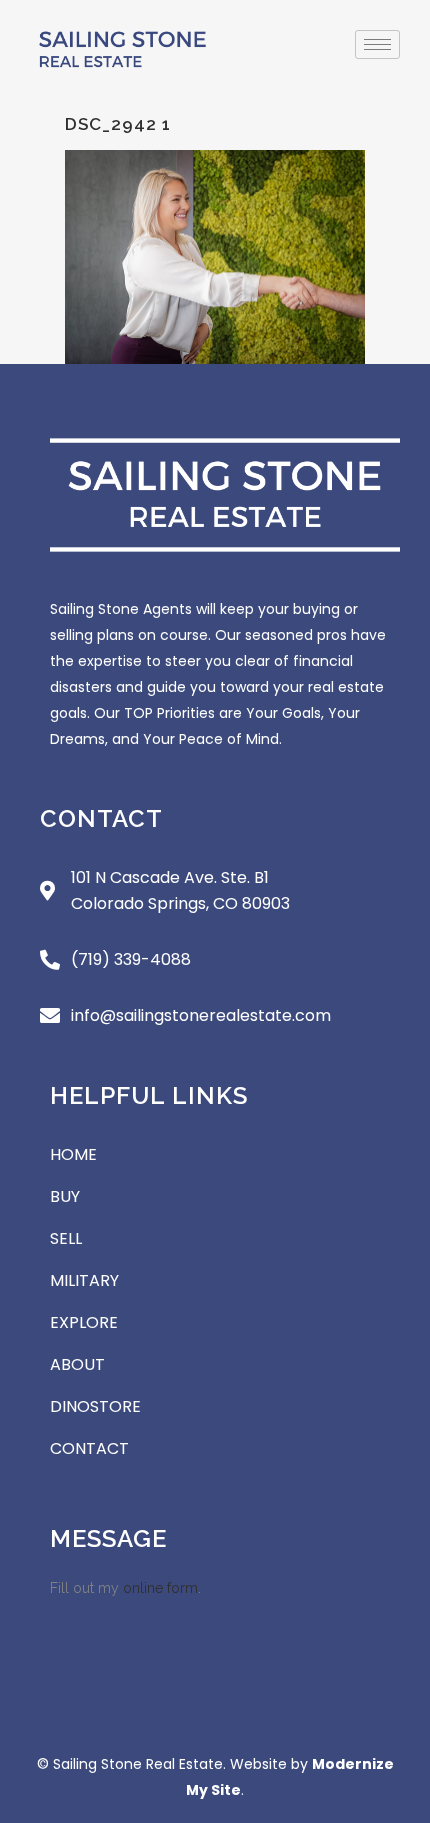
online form (160, 1588)
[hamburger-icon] (377, 44)
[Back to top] (390, 1691)
